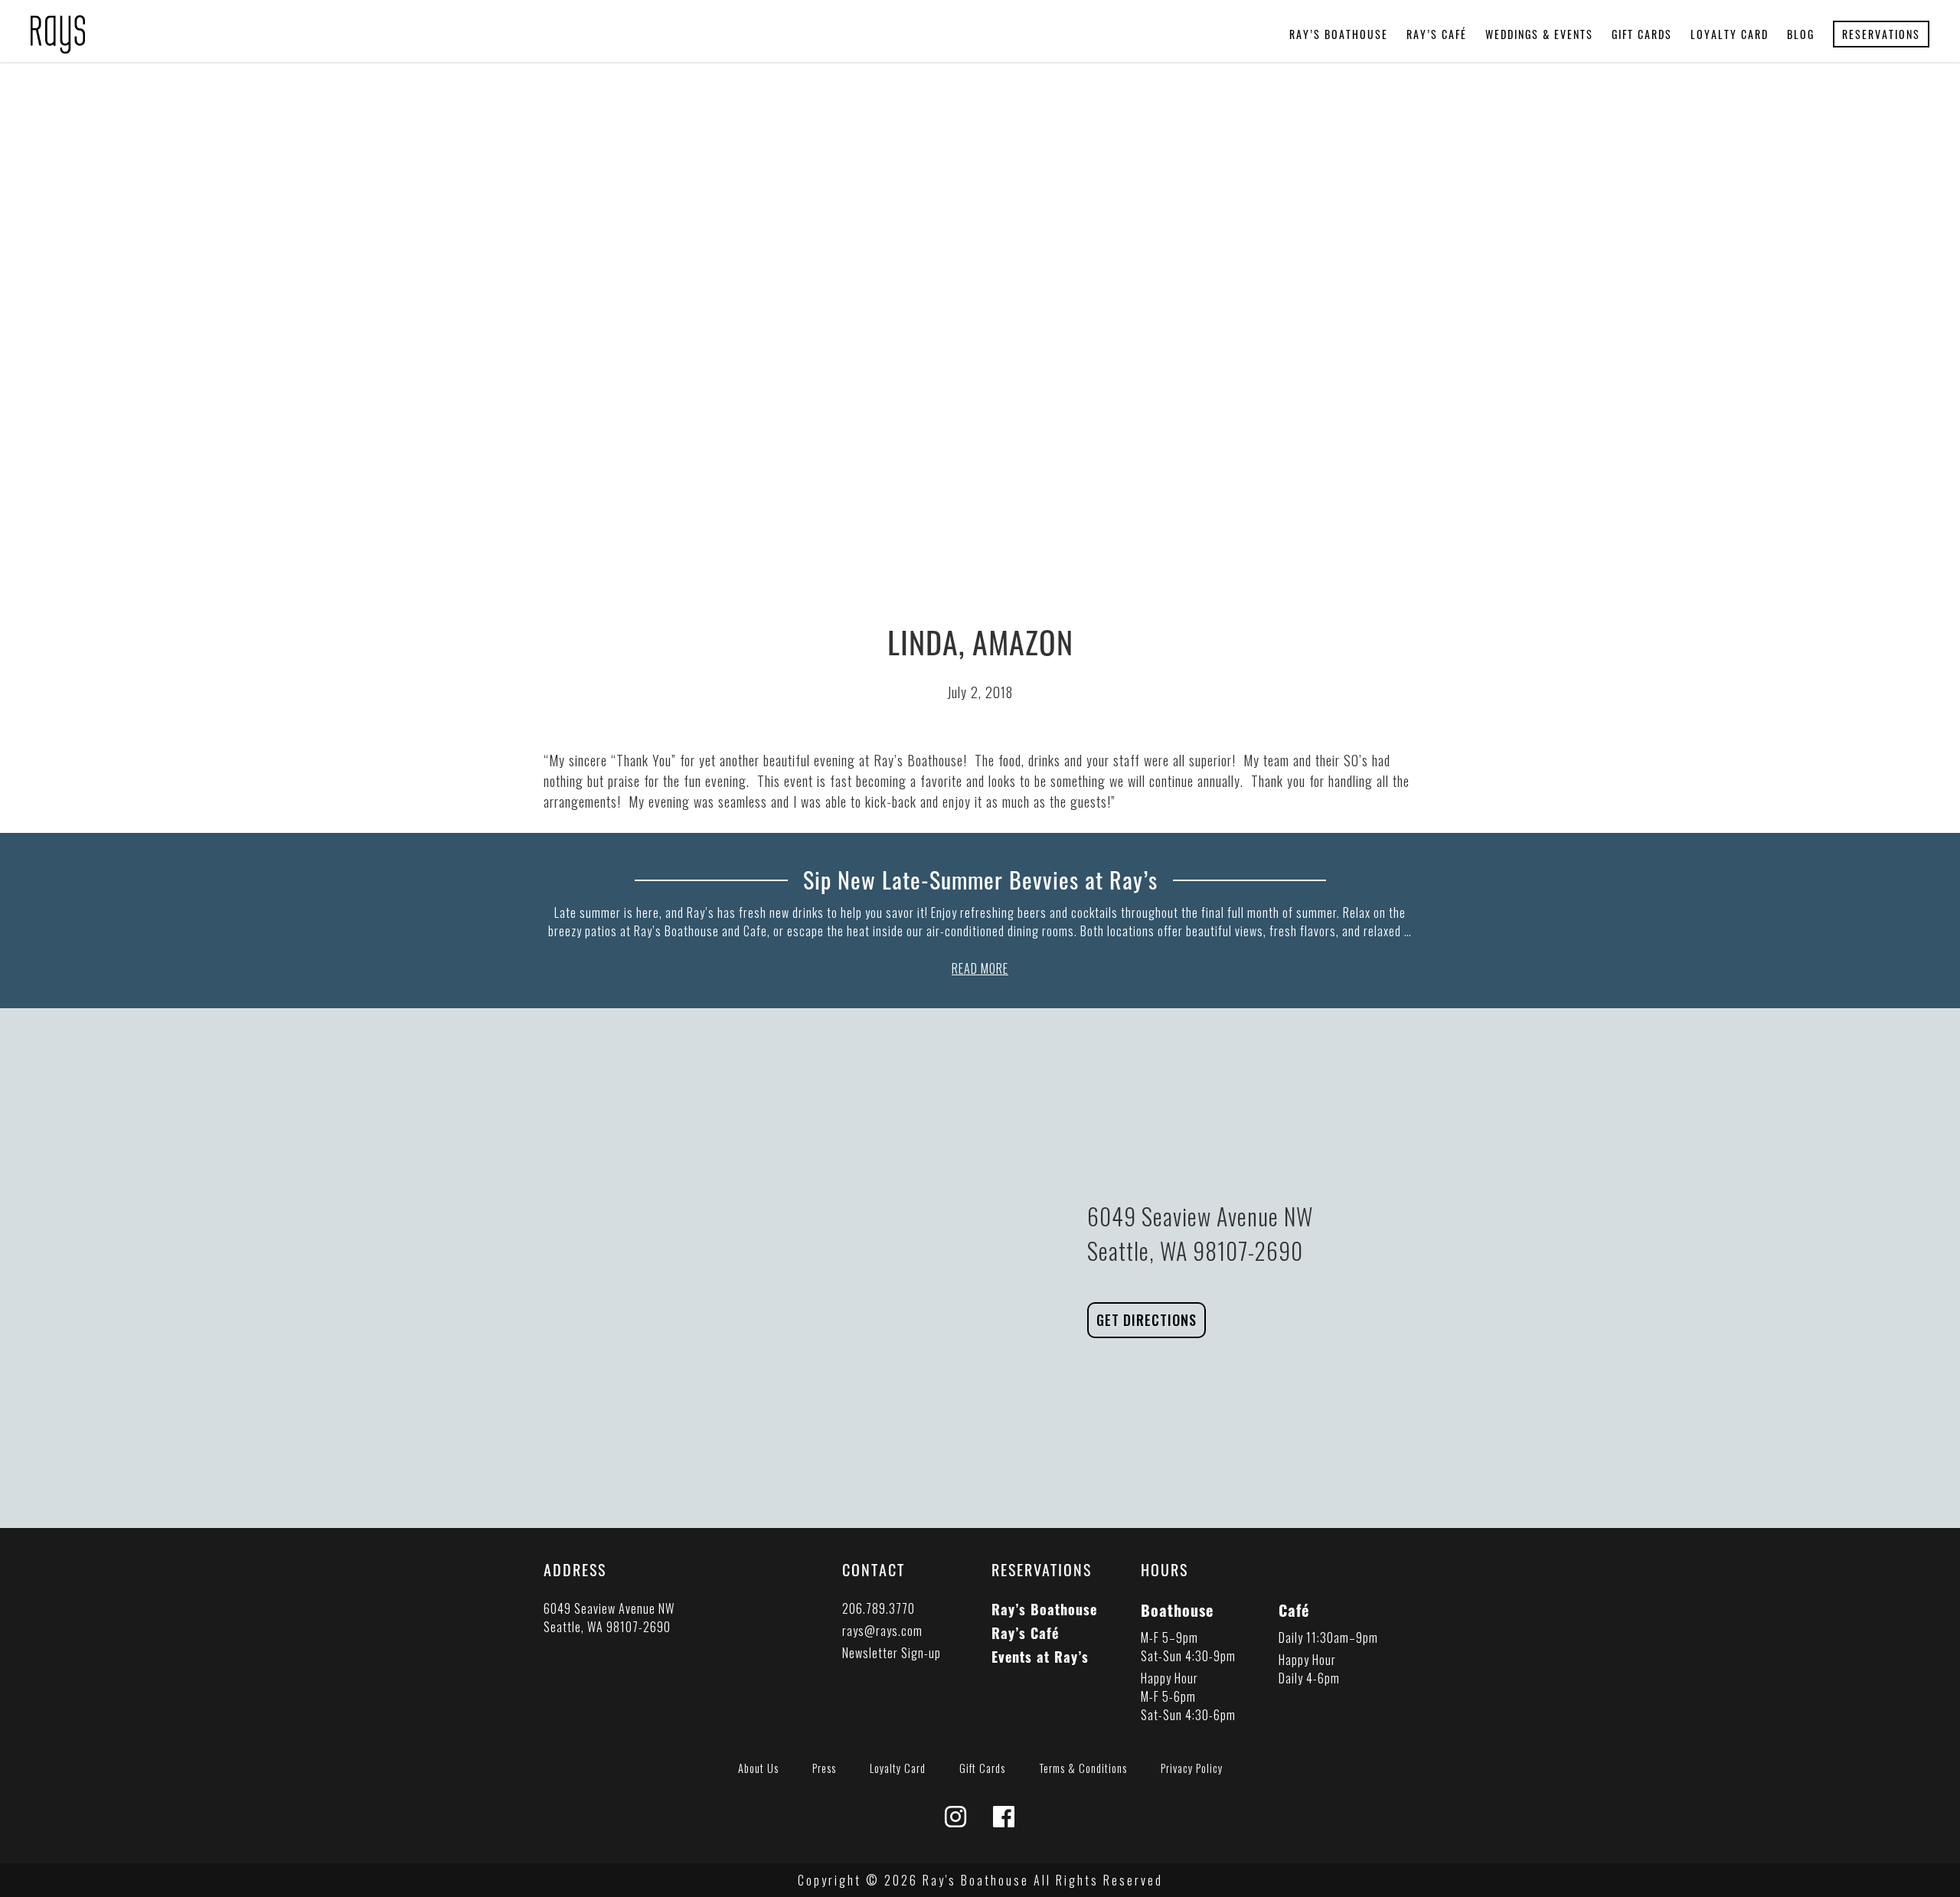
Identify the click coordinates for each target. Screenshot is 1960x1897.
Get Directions (1147, 1320)
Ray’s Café (1437, 34)
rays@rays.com (882, 1631)
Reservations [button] (1881, 34)
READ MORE (980, 968)
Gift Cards (1642, 34)
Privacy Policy (1192, 1768)
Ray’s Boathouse (1339, 34)
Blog (1801, 34)
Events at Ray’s (1040, 1657)
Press (824, 1768)
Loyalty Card (1730, 34)
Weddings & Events (1539, 34)
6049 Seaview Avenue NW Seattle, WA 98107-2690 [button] (609, 1618)
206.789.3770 (879, 1608)
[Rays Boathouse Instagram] (956, 1820)
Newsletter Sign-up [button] (892, 1653)
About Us (758, 1768)
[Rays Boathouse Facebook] (1004, 1820)
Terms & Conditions (1083, 1768)
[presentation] (58, 25)
